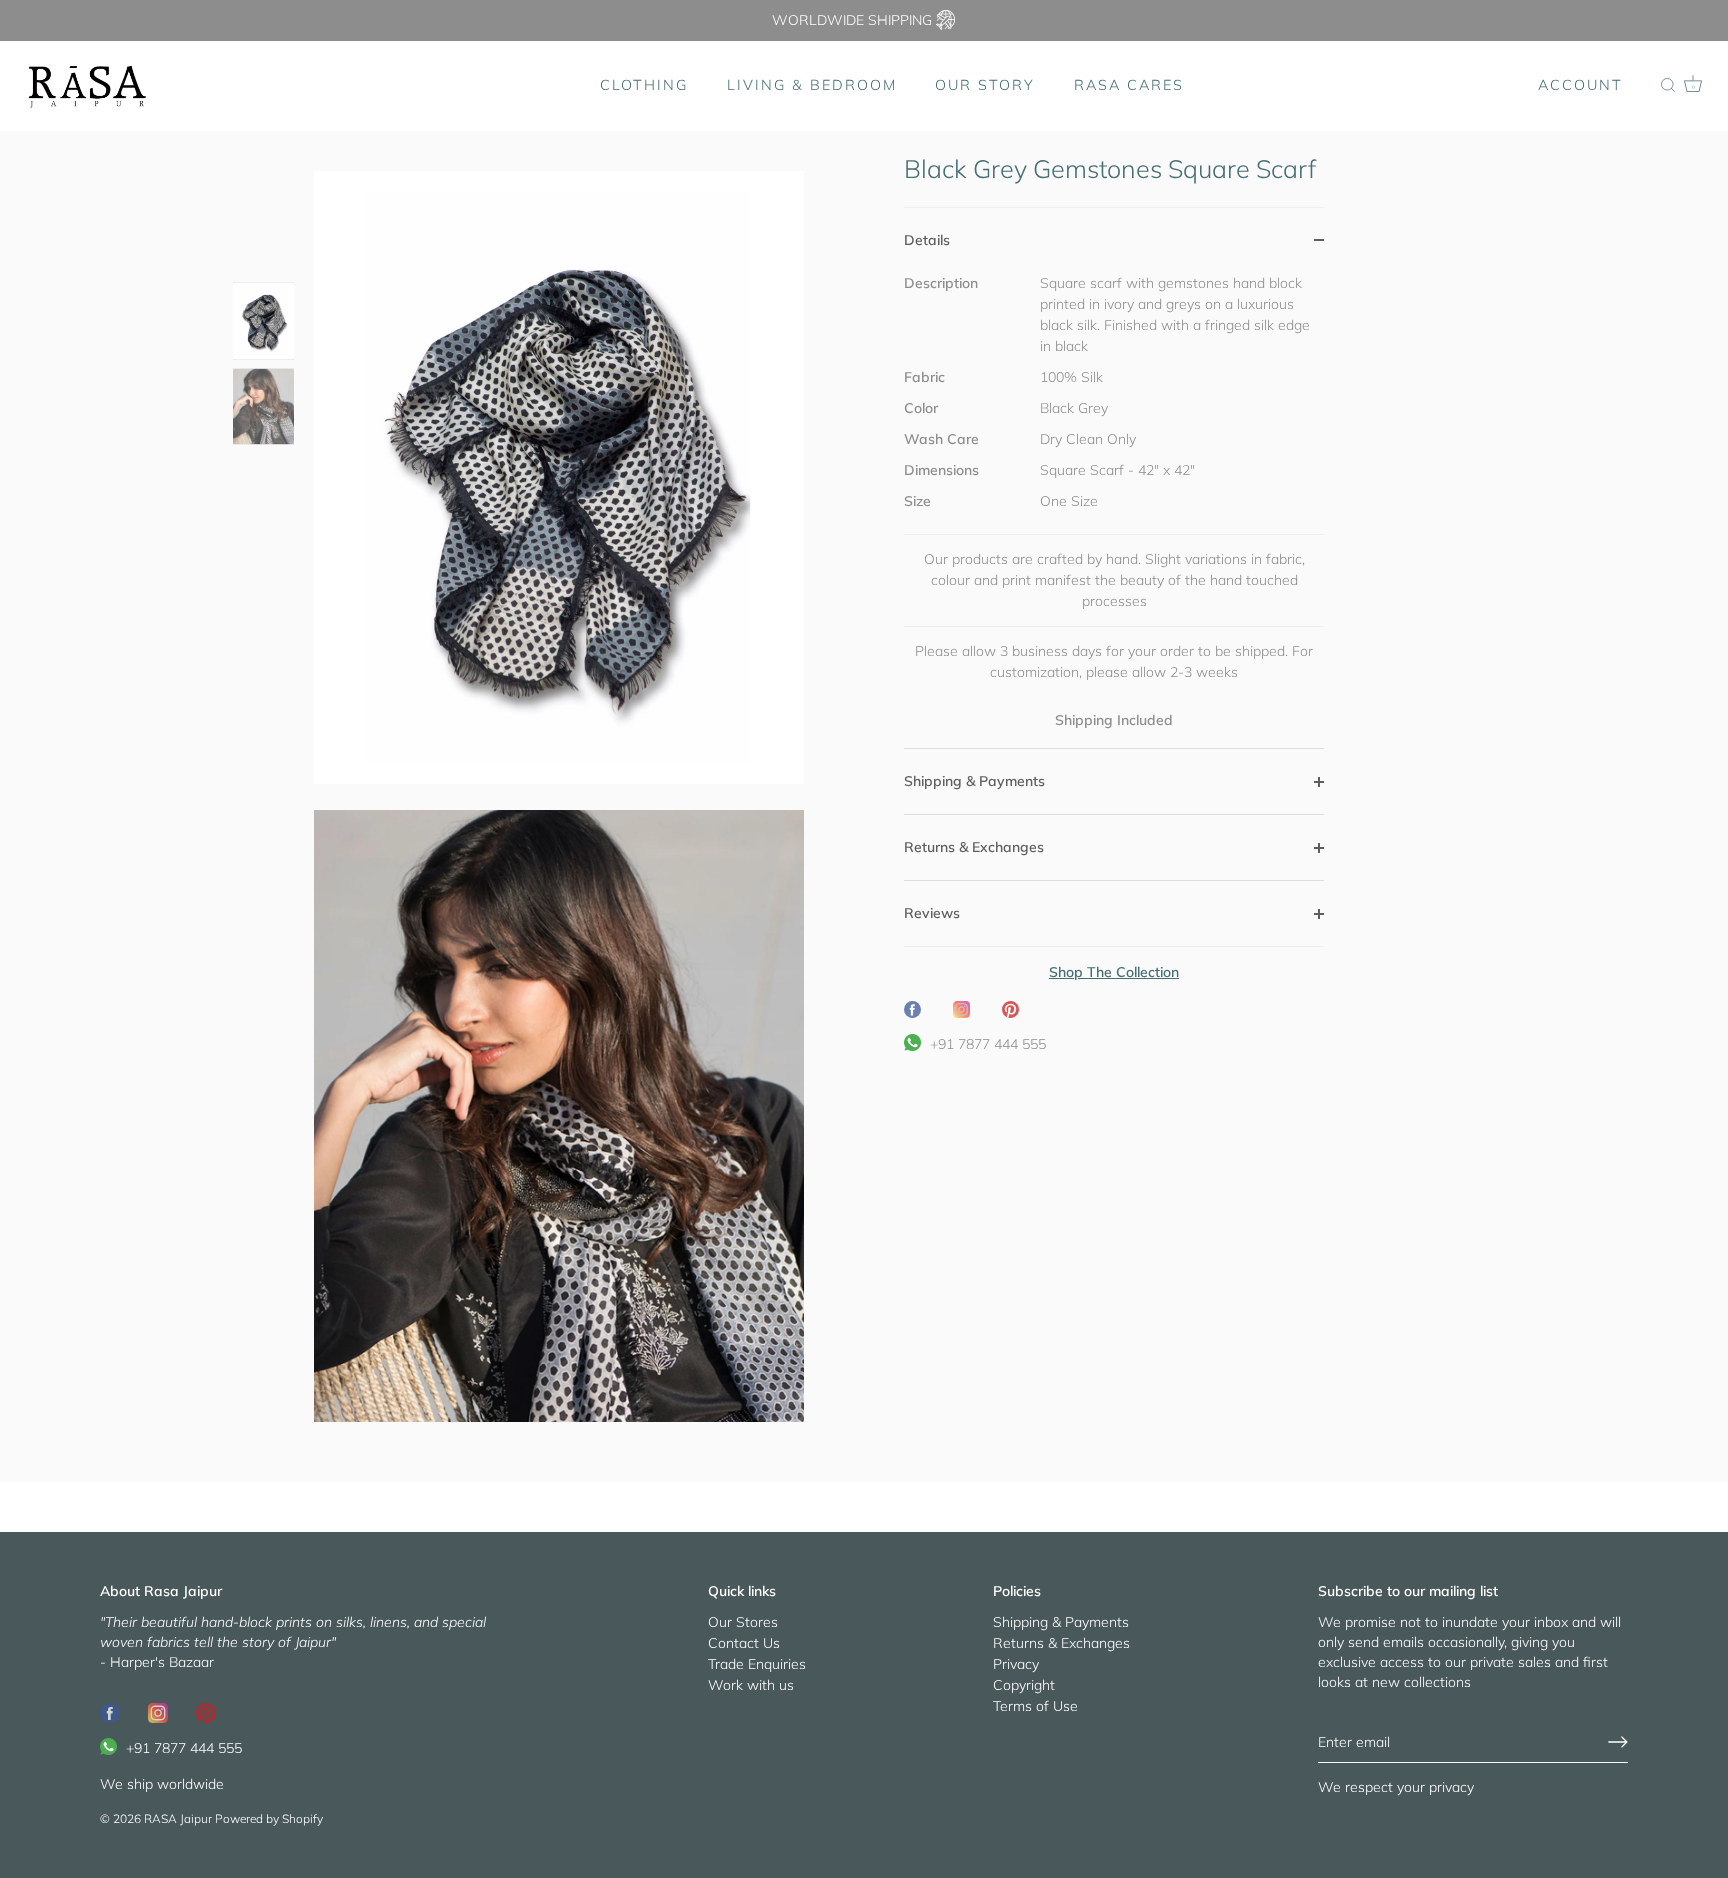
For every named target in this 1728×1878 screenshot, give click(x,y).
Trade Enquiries (757, 1664)
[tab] (1114, 511)
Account (1580, 85)
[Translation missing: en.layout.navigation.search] (1668, 86)
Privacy (1016, 1664)
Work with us (751, 1685)
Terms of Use (1035, 1706)
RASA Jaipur (178, 1818)
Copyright (1024, 1685)
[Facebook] (110, 1712)
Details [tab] (927, 240)
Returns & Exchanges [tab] (974, 847)
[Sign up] (1618, 1742)
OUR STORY (985, 85)
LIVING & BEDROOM (812, 85)
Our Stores (743, 1622)
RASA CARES (1129, 85)
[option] (263, 323)
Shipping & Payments (1061, 1622)
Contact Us (744, 1643)
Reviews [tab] (932, 913)
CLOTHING (644, 85)
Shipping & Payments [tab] (974, 781)
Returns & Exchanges (1061, 1643)
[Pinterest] (206, 1712)
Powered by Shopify (269, 1818)
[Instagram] (158, 1712)
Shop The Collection (1114, 972)
